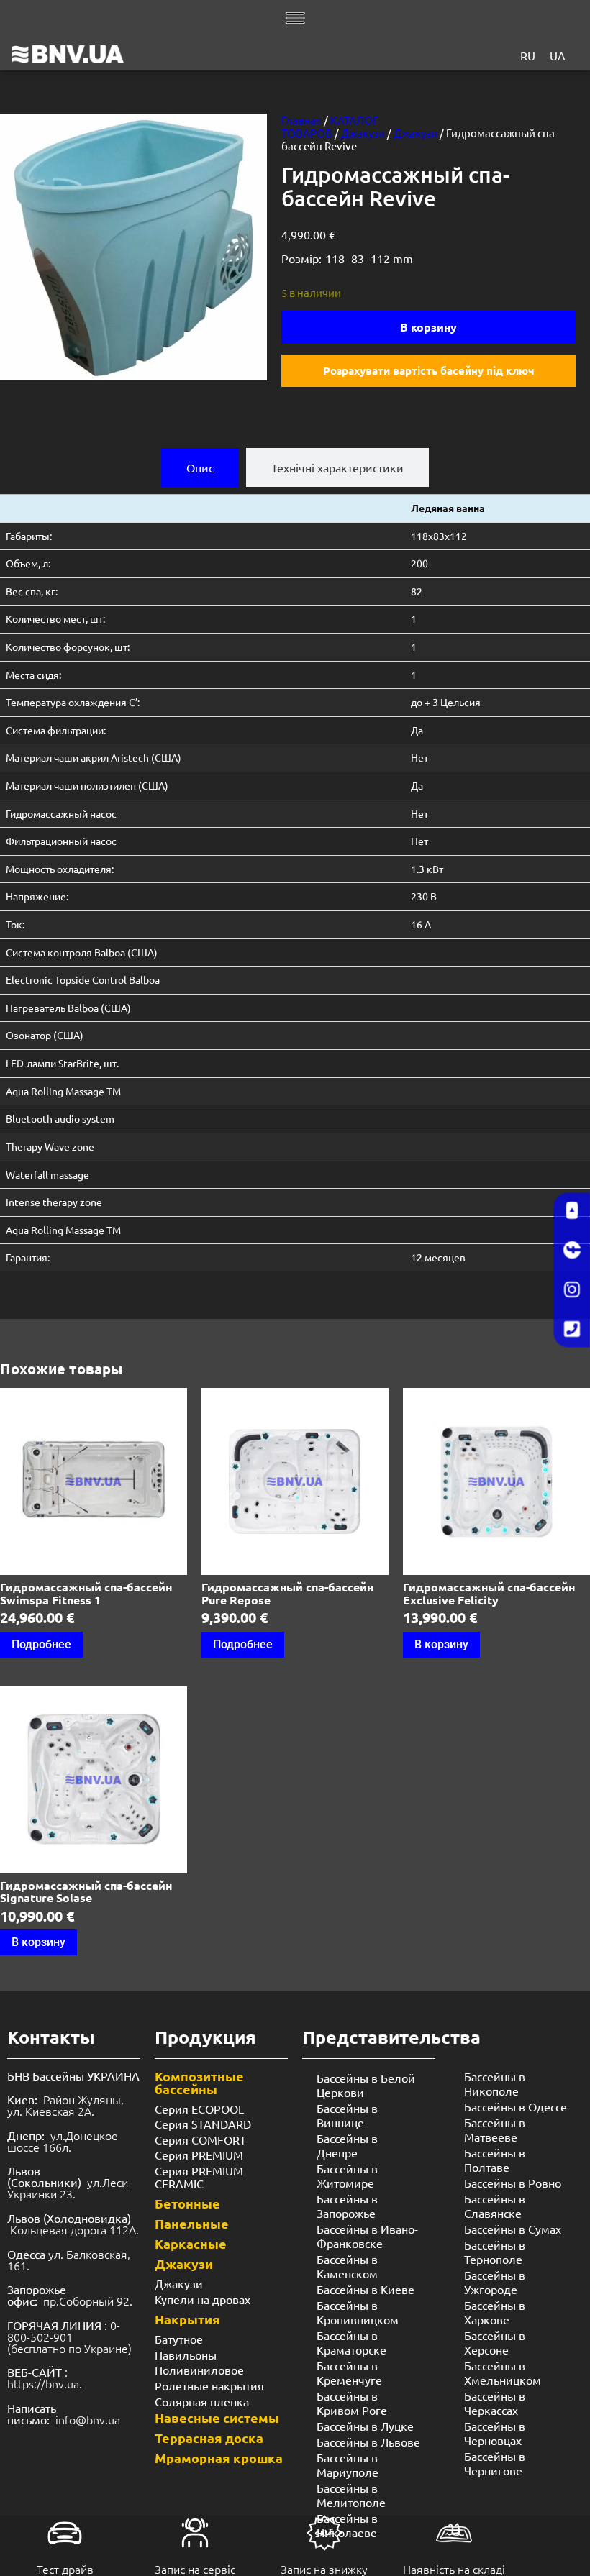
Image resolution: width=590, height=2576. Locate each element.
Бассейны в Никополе (495, 2083)
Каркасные (191, 2243)
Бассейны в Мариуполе (348, 2465)
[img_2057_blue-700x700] (133, 247)
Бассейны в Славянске (495, 2206)
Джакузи (363, 133)
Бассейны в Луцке (365, 2426)
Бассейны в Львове (368, 2442)
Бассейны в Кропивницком (358, 2312)
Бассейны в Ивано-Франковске (367, 2236)
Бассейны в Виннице (347, 2115)
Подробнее (41, 1644)
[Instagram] (572, 1290)
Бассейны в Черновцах (495, 2433)
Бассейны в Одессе (516, 2106)
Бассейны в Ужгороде (495, 2282)
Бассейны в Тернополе (495, 2252)
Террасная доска (209, 2438)
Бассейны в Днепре (347, 2145)
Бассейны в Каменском (347, 2266)
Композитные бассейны (199, 2082)
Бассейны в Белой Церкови (366, 2085)
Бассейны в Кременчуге (349, 2372)
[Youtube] (572, 1211)
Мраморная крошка (219, 2458)
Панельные (192, 2223)
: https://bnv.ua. (45, 2378)
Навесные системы (217, 2417)
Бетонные (187, 2203)
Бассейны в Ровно (513, 2183)
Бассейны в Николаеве (347, 2525)
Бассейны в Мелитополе (351, 2495)
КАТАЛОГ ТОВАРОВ (330, 126)
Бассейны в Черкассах (495, 2403)
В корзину (428, 327)
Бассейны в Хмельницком (503, 2372)
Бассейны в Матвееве (495, 2129)
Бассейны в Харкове (495, 2312)
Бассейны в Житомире (347, 2175)
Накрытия (187, 2319)
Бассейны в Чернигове (495, 2463)
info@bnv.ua (88, 2419)
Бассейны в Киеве (366, 2289)
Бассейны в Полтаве (495, 2160)
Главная (301, 120)
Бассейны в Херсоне (495, 2342)
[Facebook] (572, 1251)
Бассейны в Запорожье (347, 2206)
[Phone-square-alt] (572, 1330)
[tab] (200, 467)
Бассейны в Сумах (513, 2229)
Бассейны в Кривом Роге (352, 2403)
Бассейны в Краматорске (351, 2342)
